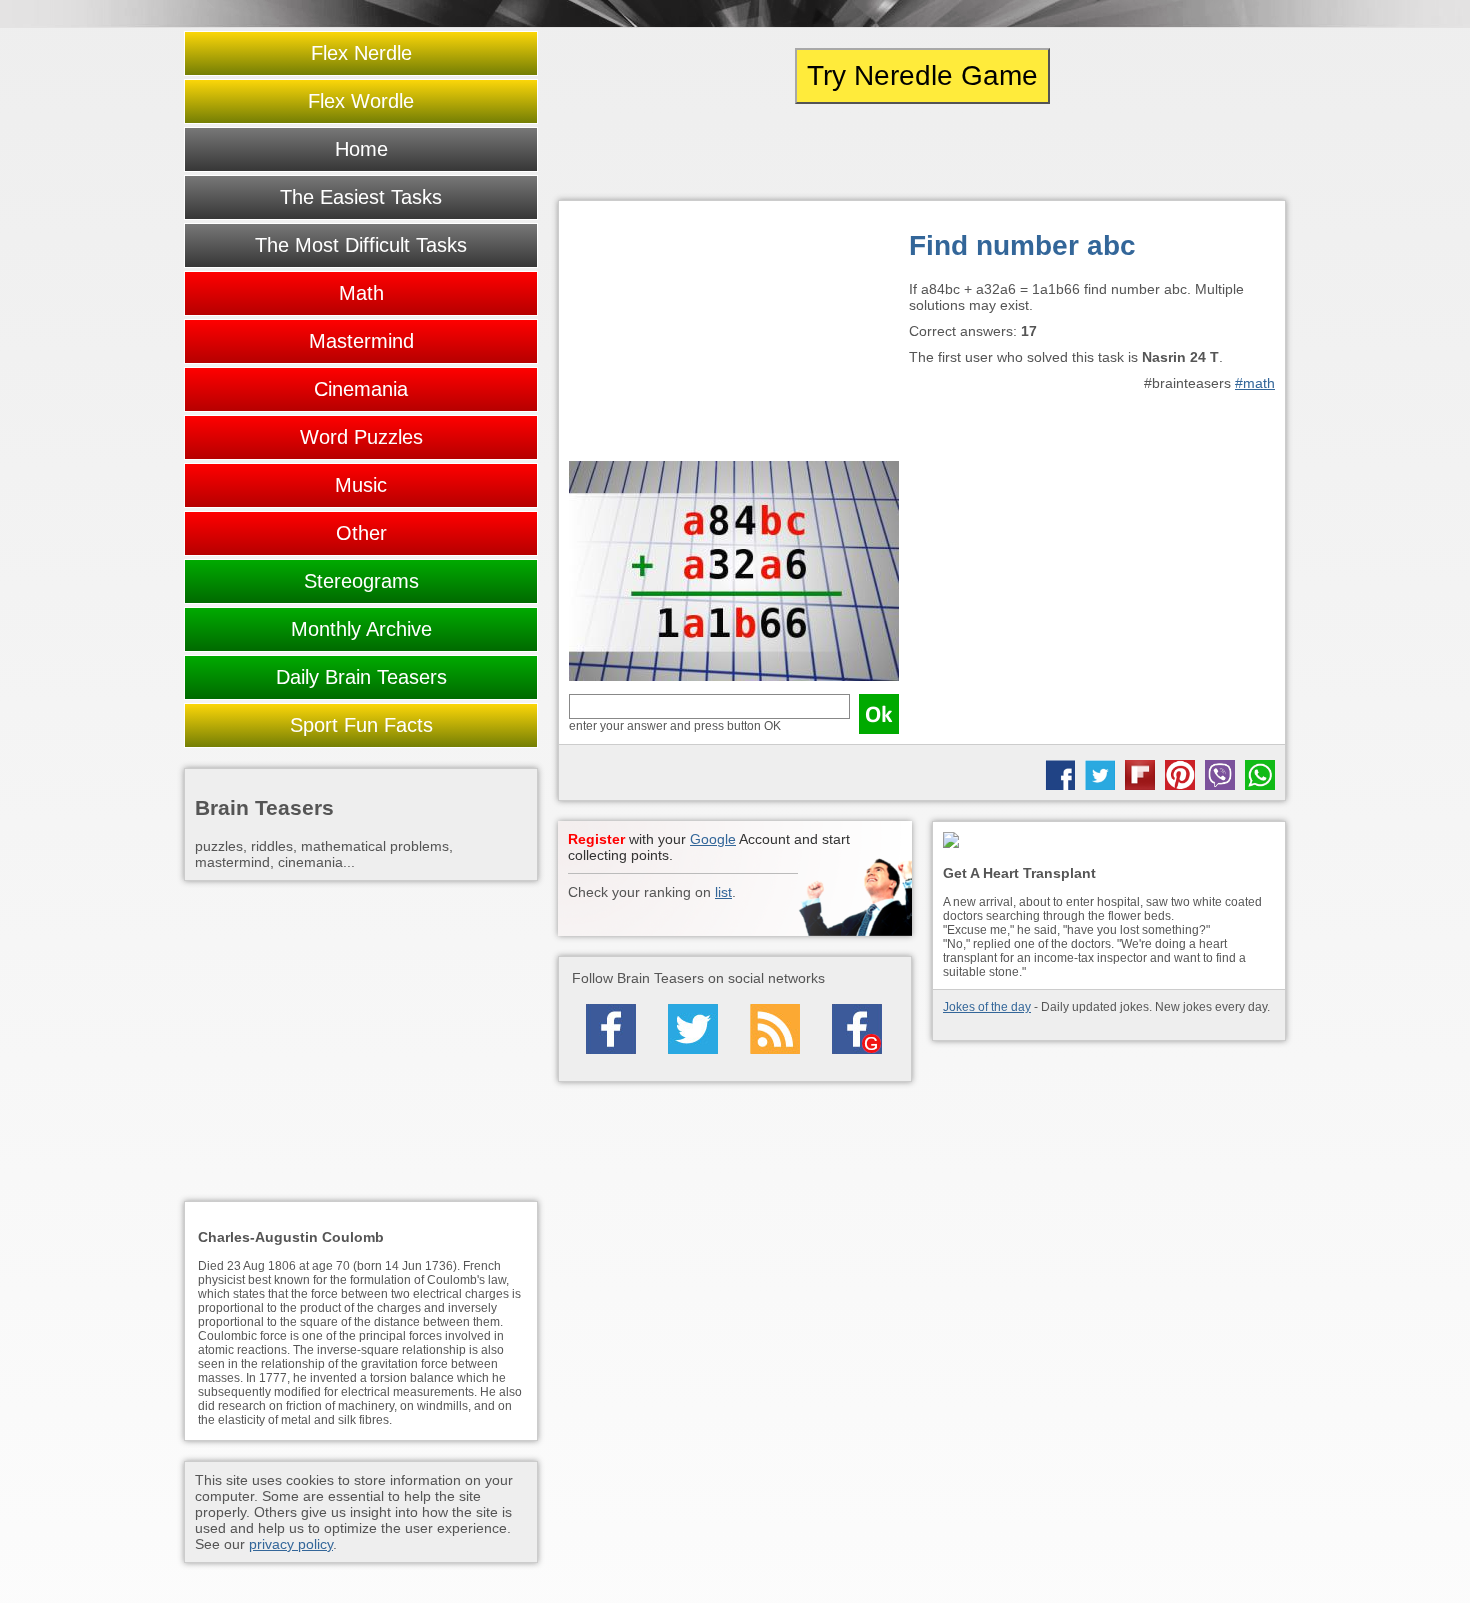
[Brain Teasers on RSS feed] (775, 1029)
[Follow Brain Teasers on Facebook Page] (611, 1029)
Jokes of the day (987, 1007)
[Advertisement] (734, 336)
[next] (1176, 152)
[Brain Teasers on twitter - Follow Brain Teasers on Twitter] (693, 1029)
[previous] (668, 152)
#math (1255, 383)
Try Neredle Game (922, 75)
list (723, 892)
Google (713, 839)
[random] (922, 152)
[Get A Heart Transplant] (1109, 841)
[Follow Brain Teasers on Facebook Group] (857, 1029)
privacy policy (291, 1544)
